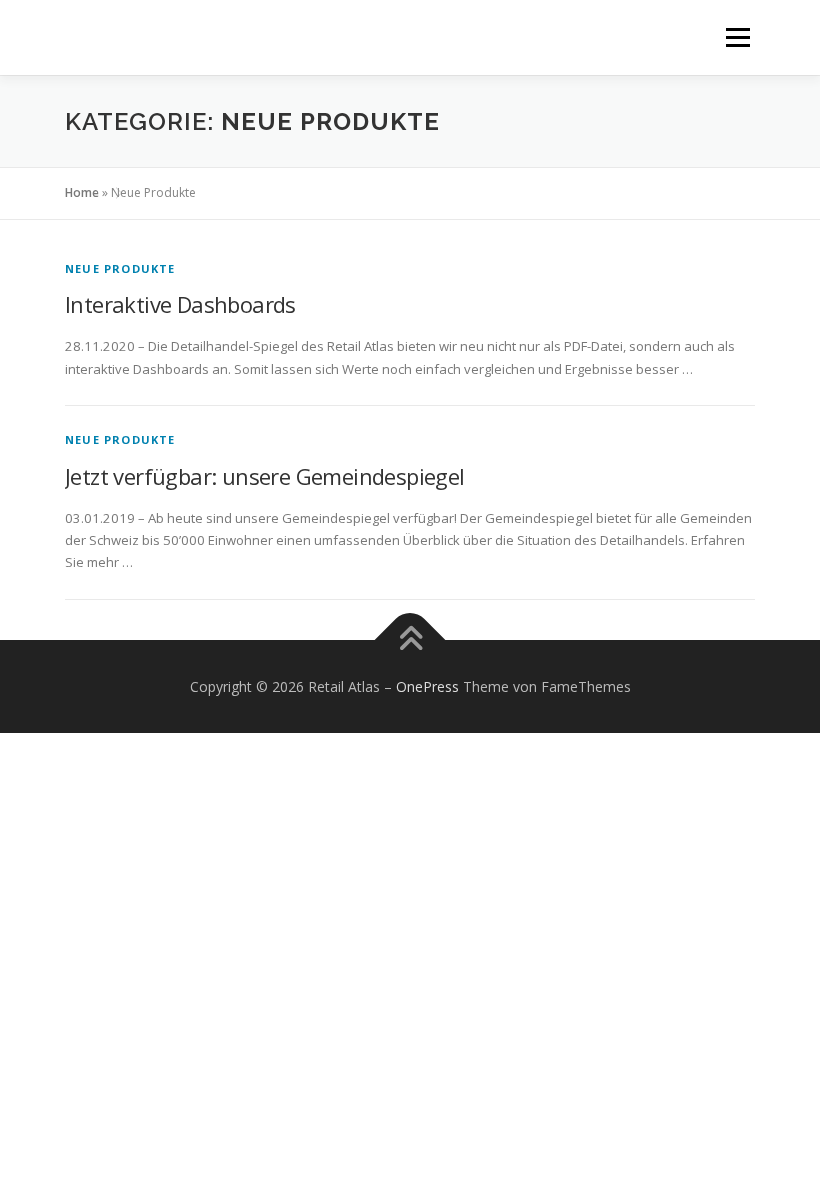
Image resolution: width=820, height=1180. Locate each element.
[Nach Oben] (410, 639)
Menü (737, 37)
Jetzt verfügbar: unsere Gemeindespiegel (265, 476)
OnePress (427, 686)
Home (82, 192)
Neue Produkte (120, 268)
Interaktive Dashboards (180, 304)
